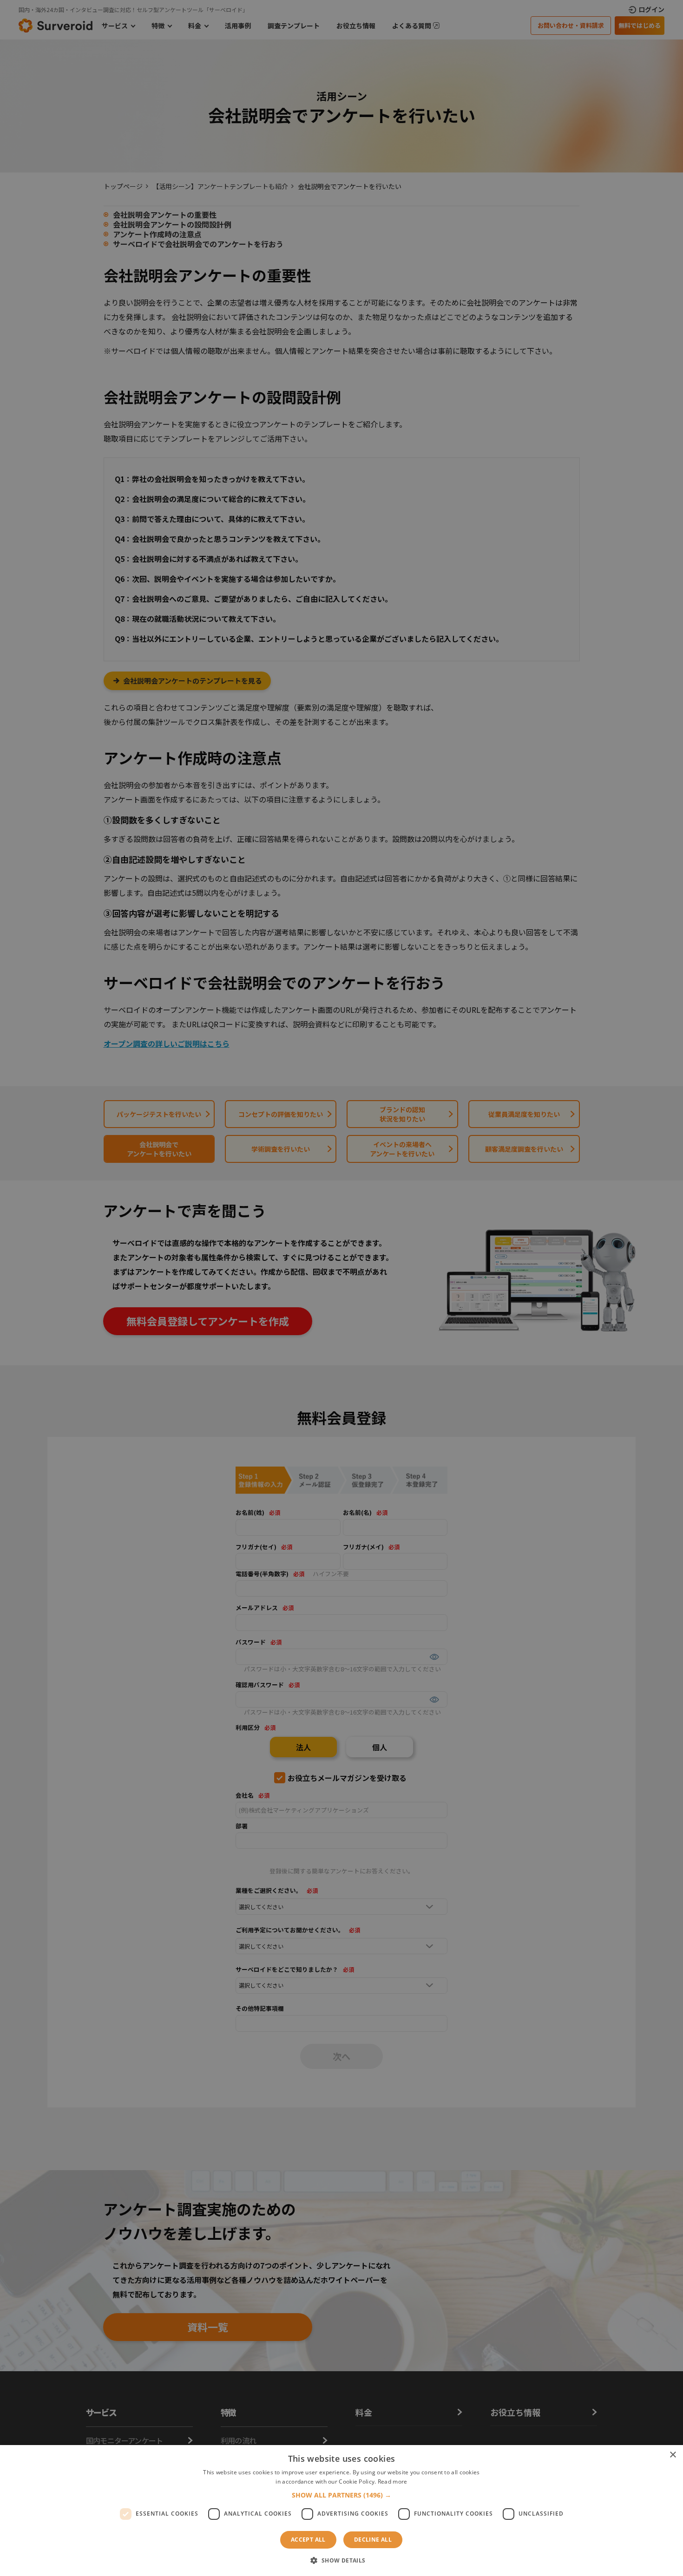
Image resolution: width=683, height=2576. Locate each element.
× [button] (673, 2455)
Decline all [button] (373, 2540)
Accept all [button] (308, 2540)
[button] (341, 2495)
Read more (393, 2481)
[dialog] (341, 1288)
